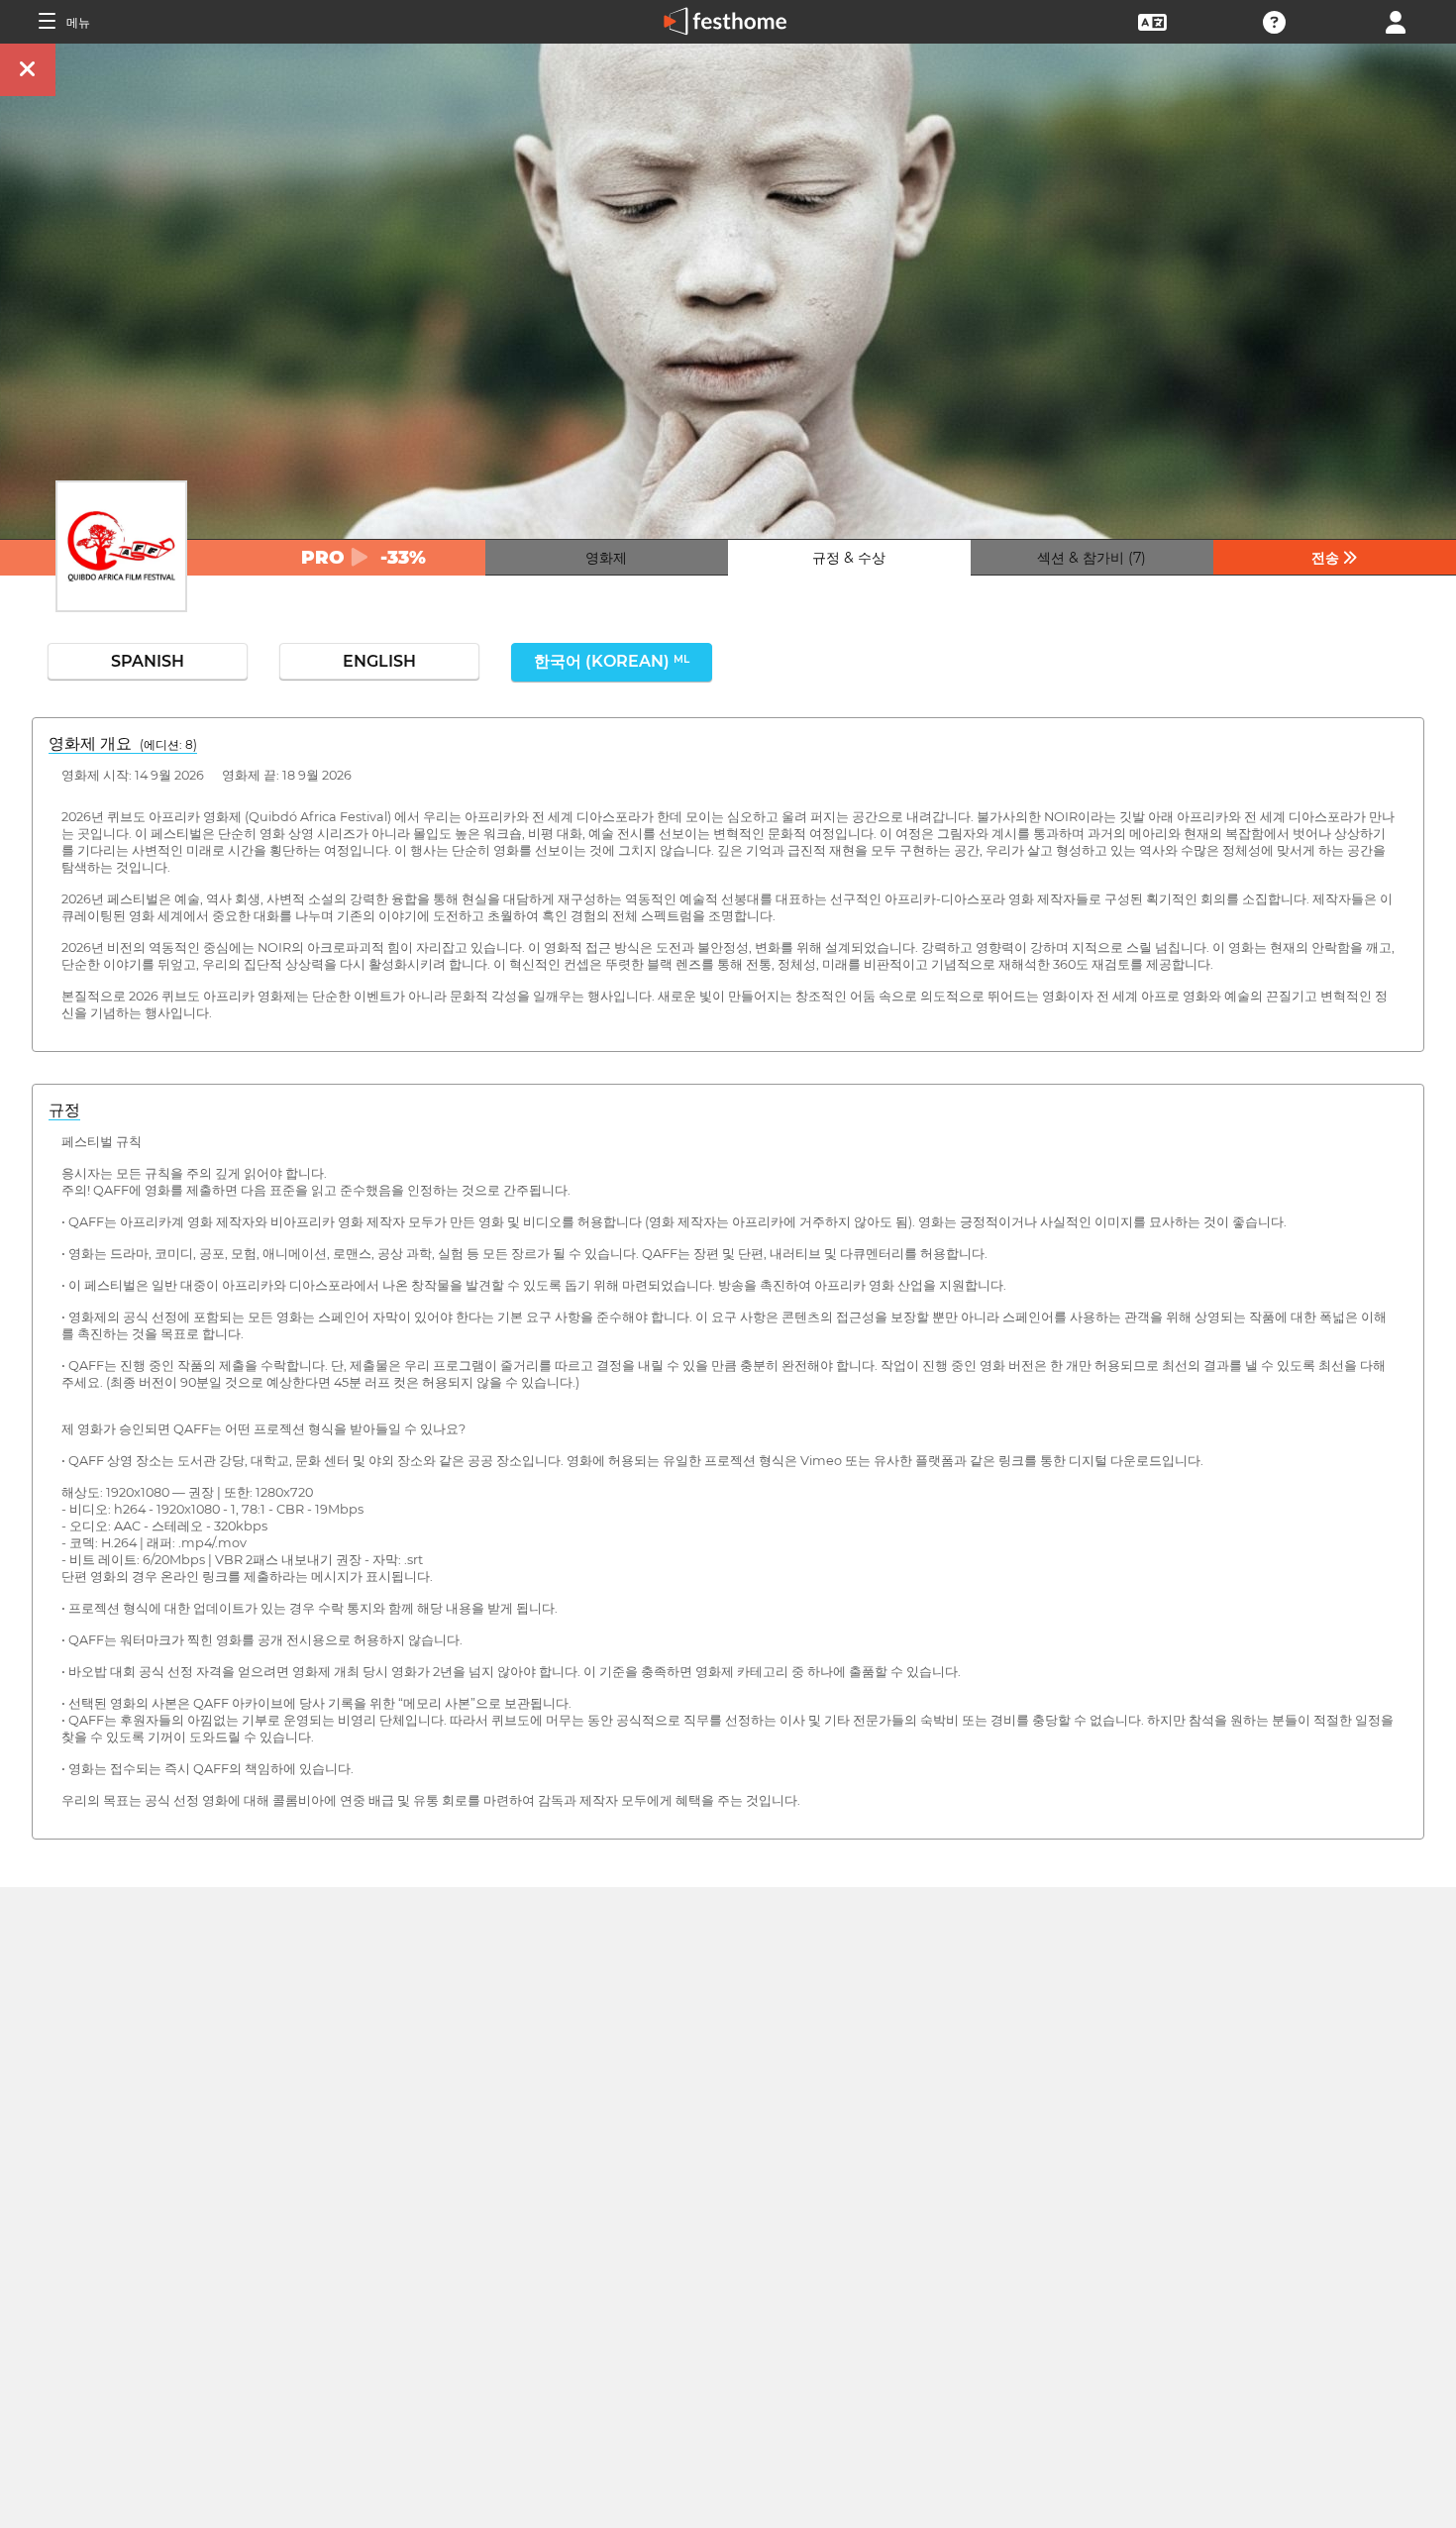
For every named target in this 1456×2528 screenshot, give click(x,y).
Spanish (148, 661)
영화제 (606, 558)
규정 (64, 1110)
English (379, 661)
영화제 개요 (123, 743)
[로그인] (1396, 20)
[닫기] (28, 70)
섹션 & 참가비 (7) (1092, 558)
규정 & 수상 (849, 558)
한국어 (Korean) (612, 661)
